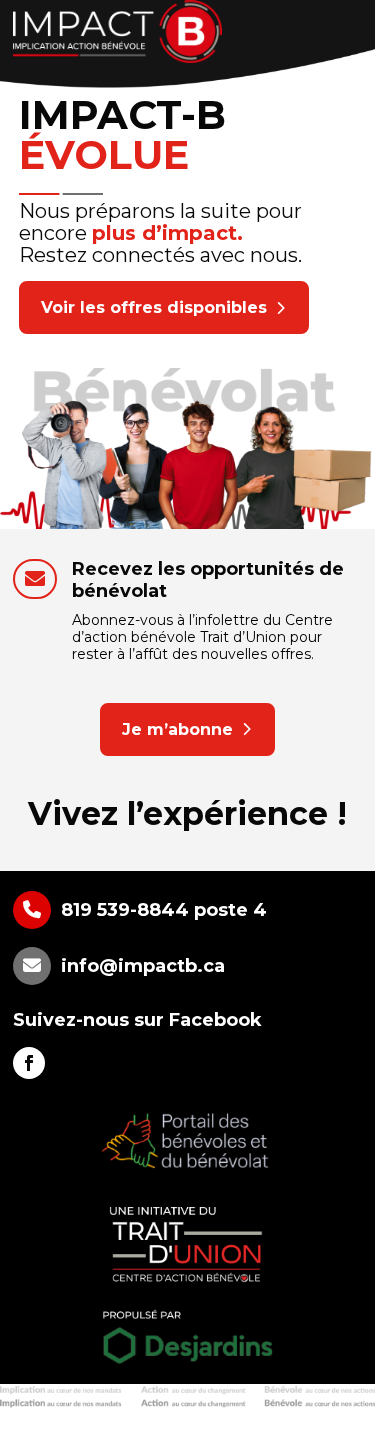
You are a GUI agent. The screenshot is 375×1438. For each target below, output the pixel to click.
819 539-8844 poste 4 (164, 910)
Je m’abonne (177, 729)
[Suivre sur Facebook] (29, 1063)
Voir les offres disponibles (154, 307)
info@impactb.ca (143, 966)
